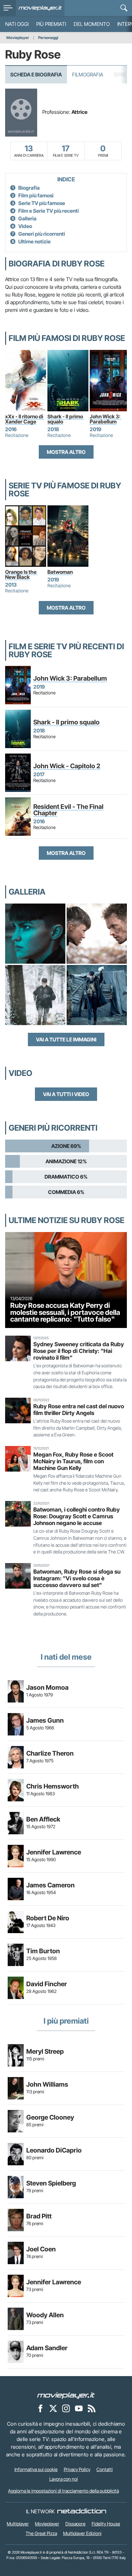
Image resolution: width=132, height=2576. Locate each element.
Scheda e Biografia (36, 75)
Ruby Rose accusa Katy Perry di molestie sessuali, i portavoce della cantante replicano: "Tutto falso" (65, 1312)
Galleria (27, 218)
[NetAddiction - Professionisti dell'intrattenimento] (82, 2511)
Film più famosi (36, 195)
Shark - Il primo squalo (66, 419)
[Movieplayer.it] (40, 8)
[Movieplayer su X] (53, 2408)
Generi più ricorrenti (42, 234)
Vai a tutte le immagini (66, 1039)
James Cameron (50, 1885)
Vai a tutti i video (66, 1094)
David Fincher (47, 1984)
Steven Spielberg (51, 2183)
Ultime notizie (34, 241)
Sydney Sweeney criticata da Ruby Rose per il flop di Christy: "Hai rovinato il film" (79, 1351)
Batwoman (60, 572)
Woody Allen (45, 2315)
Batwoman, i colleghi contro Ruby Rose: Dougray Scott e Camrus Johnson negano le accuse (77, 1516)
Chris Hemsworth (53, 1786)
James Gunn (45, 1720)
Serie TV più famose (42, 203)
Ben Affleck (43, 1819)
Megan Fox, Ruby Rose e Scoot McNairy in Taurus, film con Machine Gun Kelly (73, 1461)
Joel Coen (41, 2249)
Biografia (29, 188)
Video (25, 226)
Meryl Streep (45, 2051)
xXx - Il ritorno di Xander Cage (25, 419)
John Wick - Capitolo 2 (67, 766)
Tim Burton (43, 1951)
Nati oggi (17, 24)
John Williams (47, 2084)
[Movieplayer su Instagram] (66, 2408)
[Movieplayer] (66, 2395)
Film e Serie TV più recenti (49, 211)
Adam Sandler (47, 2348)
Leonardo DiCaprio (54, 2150)
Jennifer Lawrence (54, 1852)
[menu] (8, 8)
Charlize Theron (50, 1753)
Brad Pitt (39, 2216)
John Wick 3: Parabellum (106, 419)
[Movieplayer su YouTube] (79, 2408)
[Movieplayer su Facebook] (40, 2408)
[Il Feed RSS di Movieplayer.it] (92, 2408)
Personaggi (48, 38)
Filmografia (88, 75)
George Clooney (50, 2117)
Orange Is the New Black (21, 574)
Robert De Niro (48, 1918)
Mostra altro (66, 452)
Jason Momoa (47, 1687)
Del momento (92, 24)
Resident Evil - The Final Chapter (68, 810)
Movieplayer (18, 38)
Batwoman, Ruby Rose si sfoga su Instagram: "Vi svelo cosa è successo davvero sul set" (77, 1578)
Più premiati (51, 24)
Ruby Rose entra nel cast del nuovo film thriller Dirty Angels (79, 1410)
